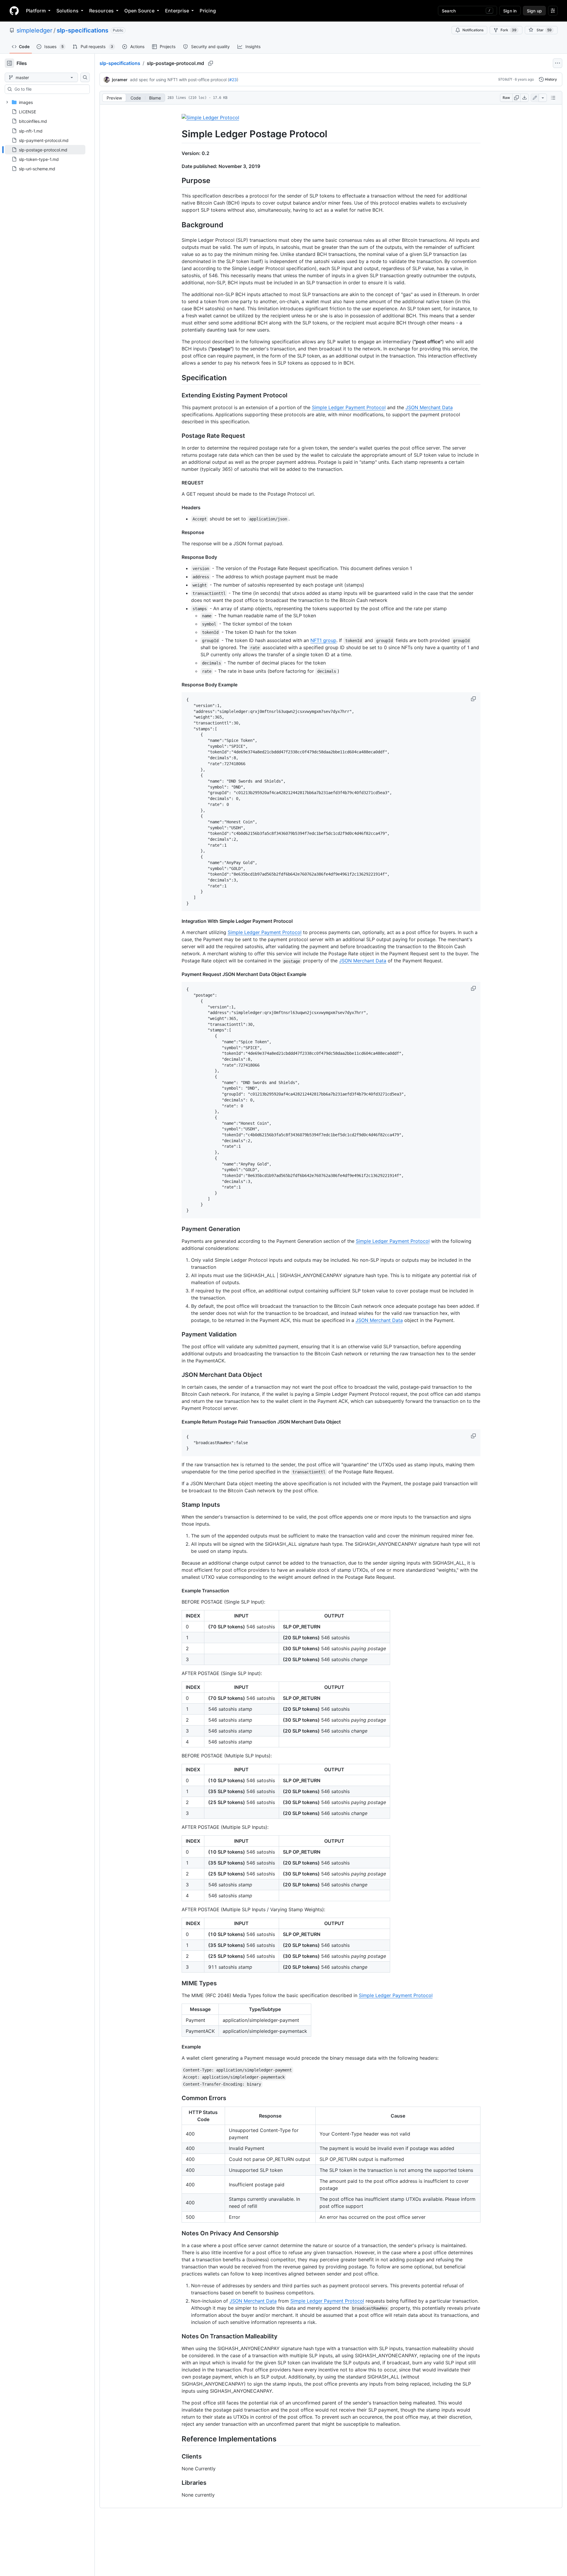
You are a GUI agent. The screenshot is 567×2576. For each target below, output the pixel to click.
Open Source (139, 11)
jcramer (120, 80)
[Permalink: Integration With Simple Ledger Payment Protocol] (177, 921)
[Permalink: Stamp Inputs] (177, 1505)
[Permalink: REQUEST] (177, 483)
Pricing (208, 11)
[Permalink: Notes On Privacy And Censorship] (177, 2234)
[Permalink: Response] (177, 532)
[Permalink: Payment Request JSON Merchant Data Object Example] (177, 974)
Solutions (67, 11)
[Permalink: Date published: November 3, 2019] (177, 166)
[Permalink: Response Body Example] (177, 685)
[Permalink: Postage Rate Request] (177, 436)
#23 (233, 80)
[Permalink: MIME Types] (177, 1984)
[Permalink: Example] (177, 2047)
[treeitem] (45, 150)
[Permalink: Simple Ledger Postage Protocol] (177, 134)
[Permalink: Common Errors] (177, 2098)
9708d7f (505, 79)
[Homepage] (14, 11)
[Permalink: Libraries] (177, 2483)
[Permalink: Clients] (177, 2457)
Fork (509, 30)
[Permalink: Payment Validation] (177, 1334)
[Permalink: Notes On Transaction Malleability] (177, 2337)
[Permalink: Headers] (177, 507)
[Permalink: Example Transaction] (177, 1591)
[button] (474, 699)
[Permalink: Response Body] (177, 557)
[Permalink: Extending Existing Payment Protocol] (177, 396)
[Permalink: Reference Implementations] (177, 2439)
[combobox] (50, 89)
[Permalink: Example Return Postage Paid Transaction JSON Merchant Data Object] (177, 1422)
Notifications (473, 30)
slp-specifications (83, 30)
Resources (101, 11)
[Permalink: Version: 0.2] (177, 153)
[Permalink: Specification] (177, 378)
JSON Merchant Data (429, 407)
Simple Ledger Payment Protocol (349, 407)
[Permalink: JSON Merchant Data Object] (177, 1375)
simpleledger (34, 30)
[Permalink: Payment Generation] (177, 1229)
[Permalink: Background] (177, 225)
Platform (36, 11)
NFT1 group (323, 640)
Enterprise (177, 11)
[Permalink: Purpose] (177, 180)
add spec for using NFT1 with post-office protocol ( (180, 80)
